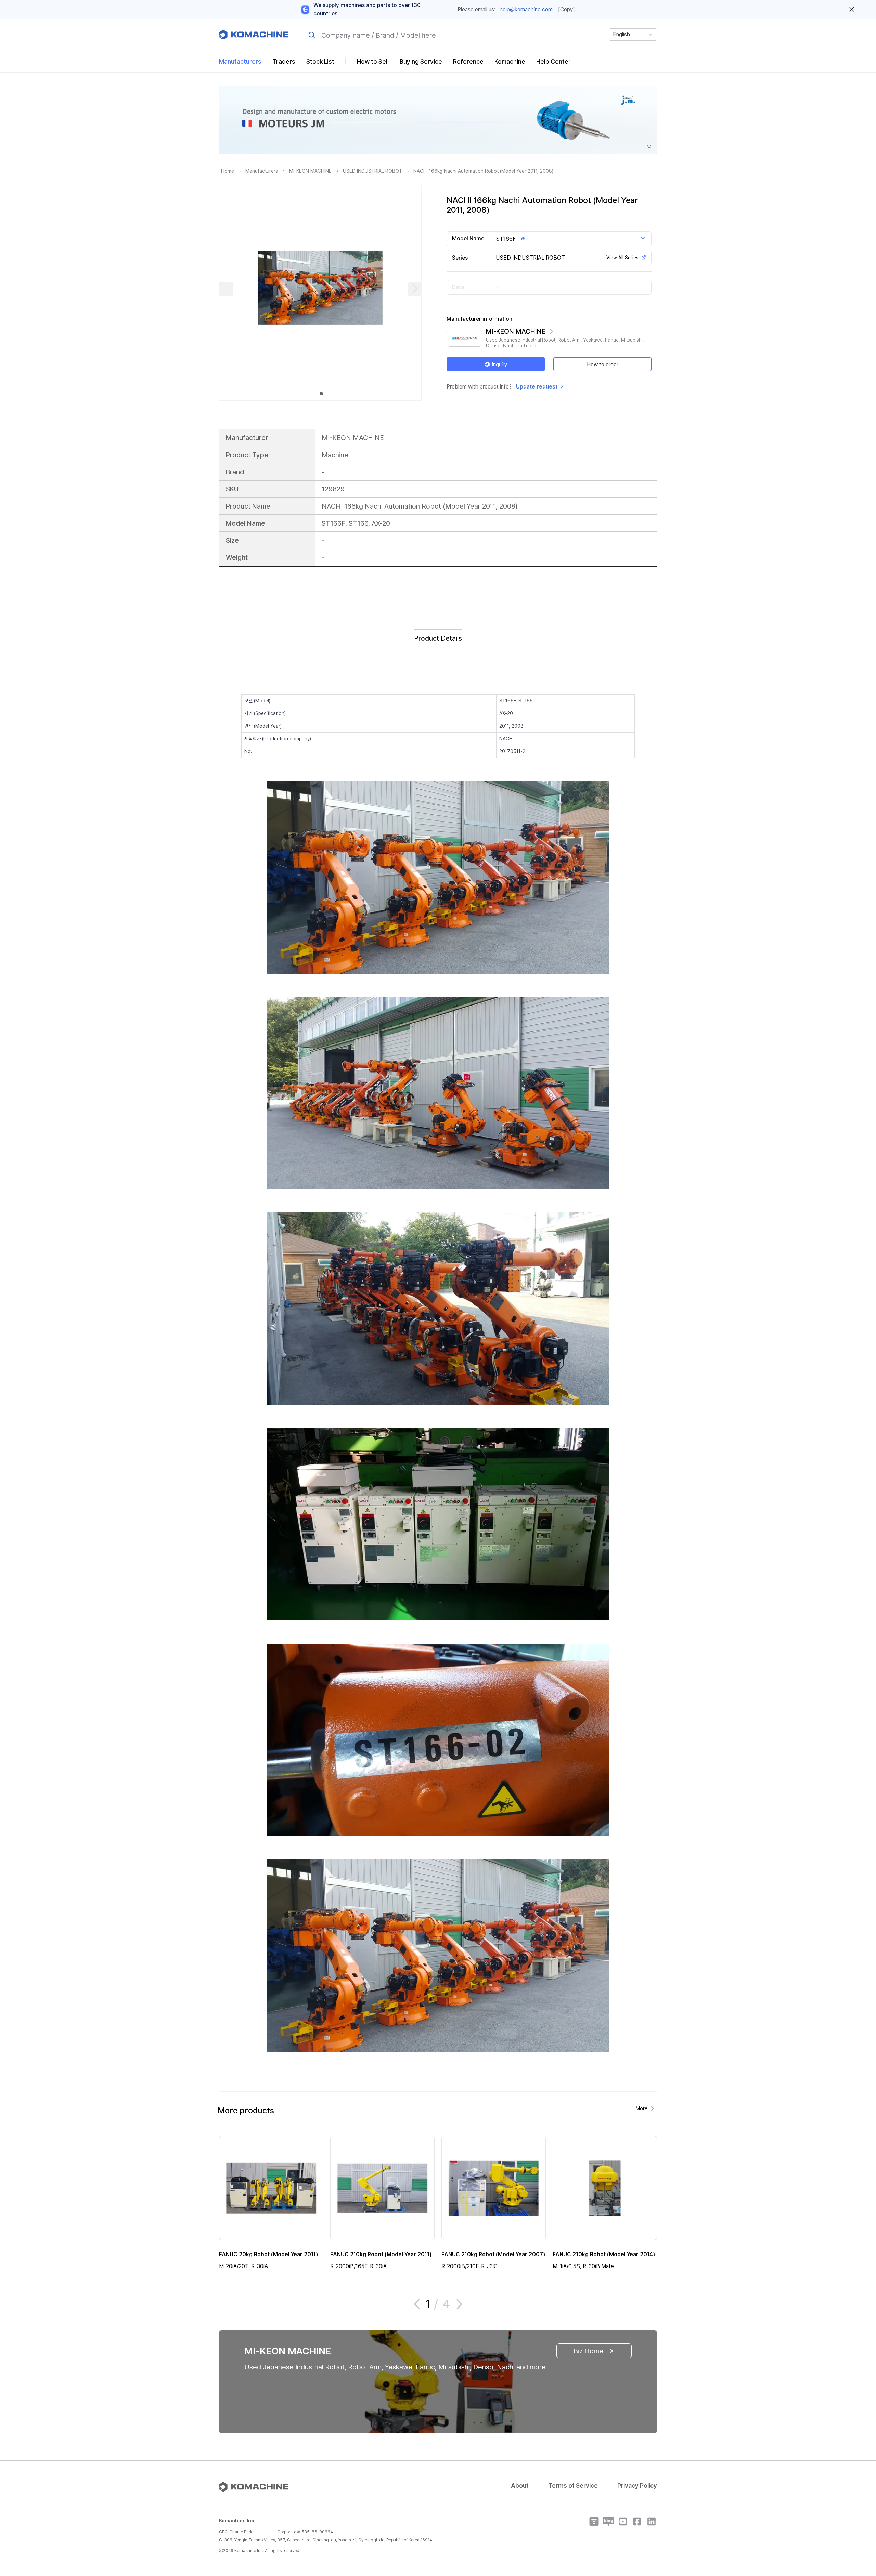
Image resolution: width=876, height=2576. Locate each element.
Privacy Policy (637, 2486)
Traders (284, 61)
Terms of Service (573, 2486)
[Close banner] (852, 10)
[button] (858, 2518)
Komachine (510, 61)
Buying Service (421, 61)
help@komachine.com (526, 9)
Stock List (320, 61)
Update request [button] (537, 387)
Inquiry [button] (499, 364)
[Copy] (566, 9)
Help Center (553, 61)
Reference (468, 61)
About (520, 2486)
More (642, 2108)
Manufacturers (240, 61)
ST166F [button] (506, 239)
